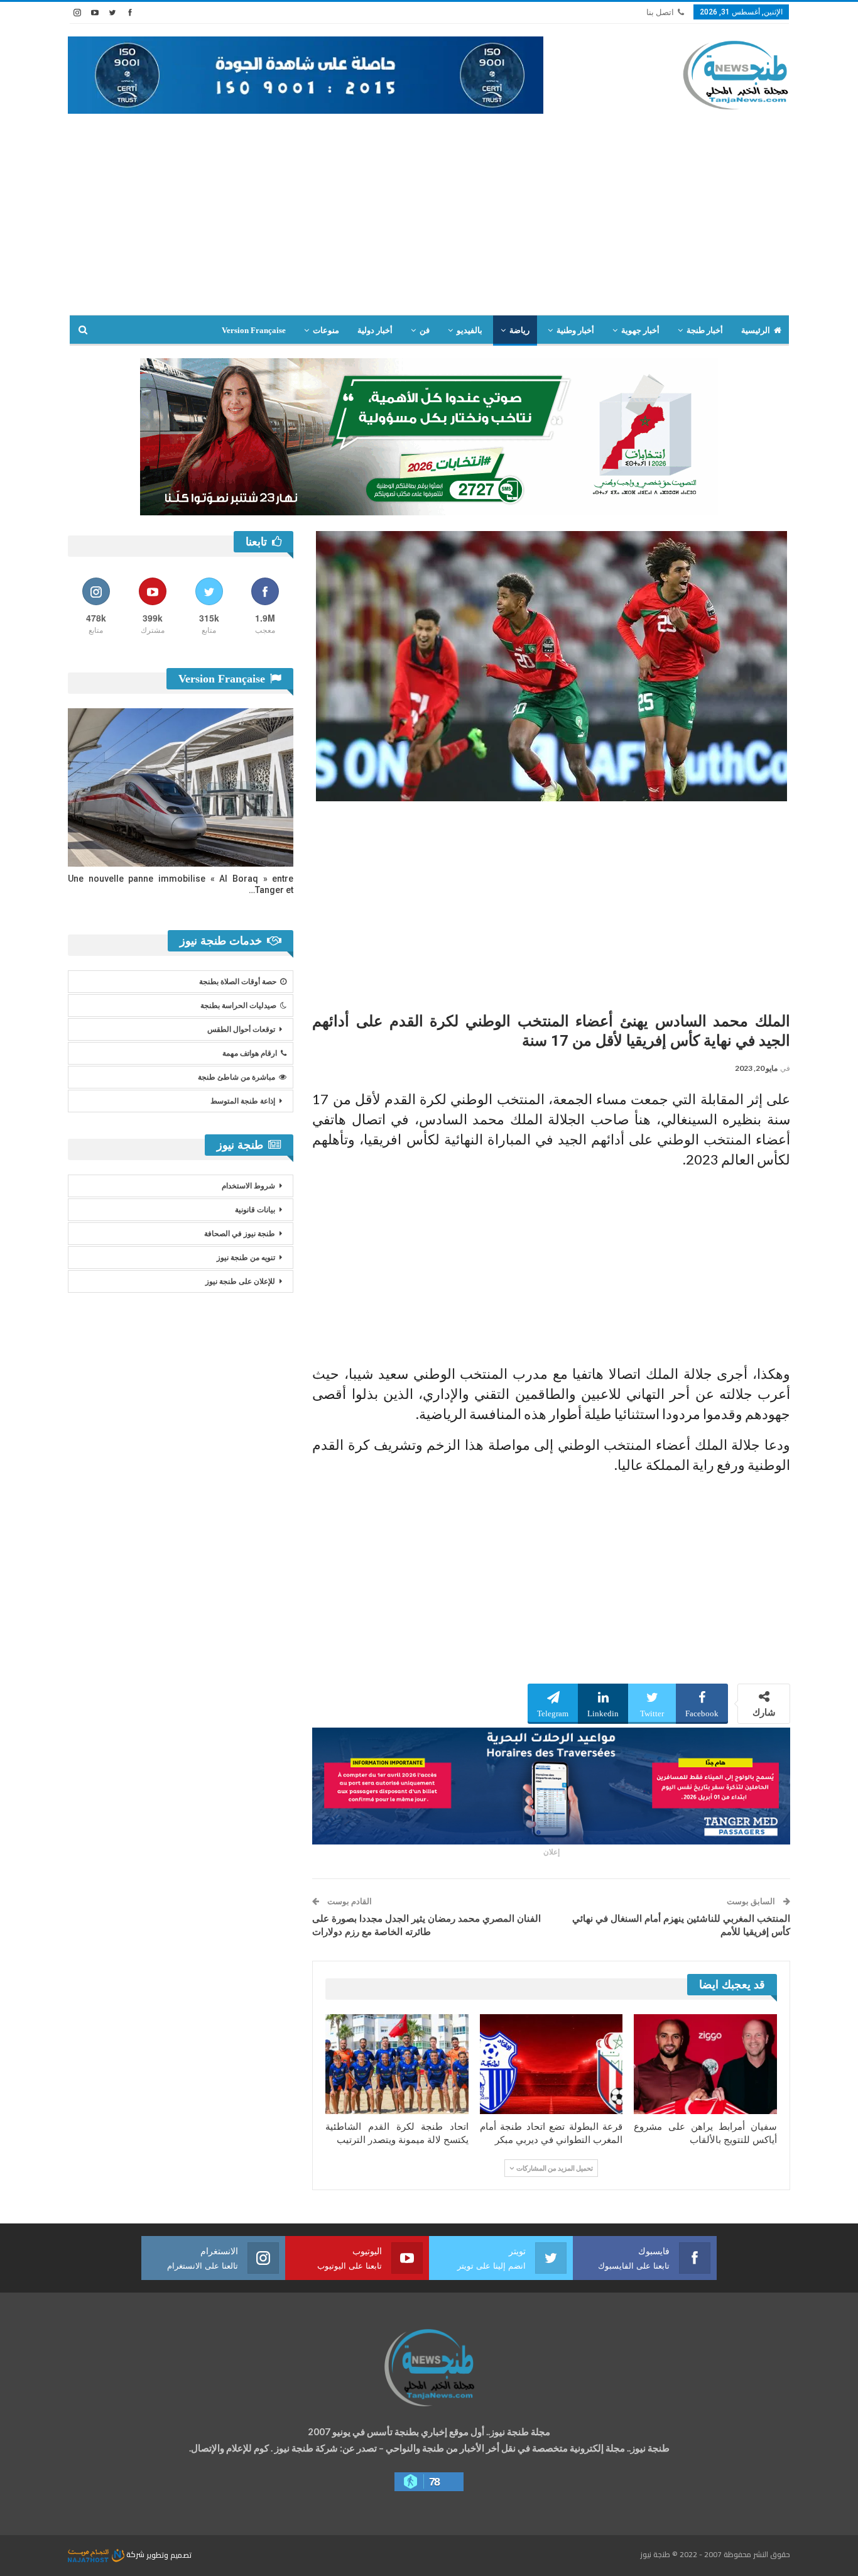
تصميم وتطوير (169, 2554)
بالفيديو (470, 330)
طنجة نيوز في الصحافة (240, 1234)
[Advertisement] (429, 221)
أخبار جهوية (640, 330)
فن (425, 330)
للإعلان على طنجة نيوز (240, 1281)
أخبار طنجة (705, 330)
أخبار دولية (375, 330)
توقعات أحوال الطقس (241, 1029)
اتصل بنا (660, 12)
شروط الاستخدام (248, 1186)
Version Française (254, 330)
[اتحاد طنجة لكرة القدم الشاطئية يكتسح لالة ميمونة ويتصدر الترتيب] (397, 2064)
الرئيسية (756, 330)
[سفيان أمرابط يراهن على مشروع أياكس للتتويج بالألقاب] (705, 2064)
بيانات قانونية (255, 1210)
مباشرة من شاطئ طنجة (236, 1077)
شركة (135, 2554)
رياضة (519, 330)
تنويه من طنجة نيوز (246, 1258)
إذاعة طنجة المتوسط (243, 1101)
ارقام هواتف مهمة (250, 1053)
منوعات (326, 330)
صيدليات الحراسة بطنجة (238, 1006)
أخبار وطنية (575, 330)
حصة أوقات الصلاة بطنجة (238, 982)
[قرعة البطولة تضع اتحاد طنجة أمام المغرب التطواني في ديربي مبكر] (551, 2064)
